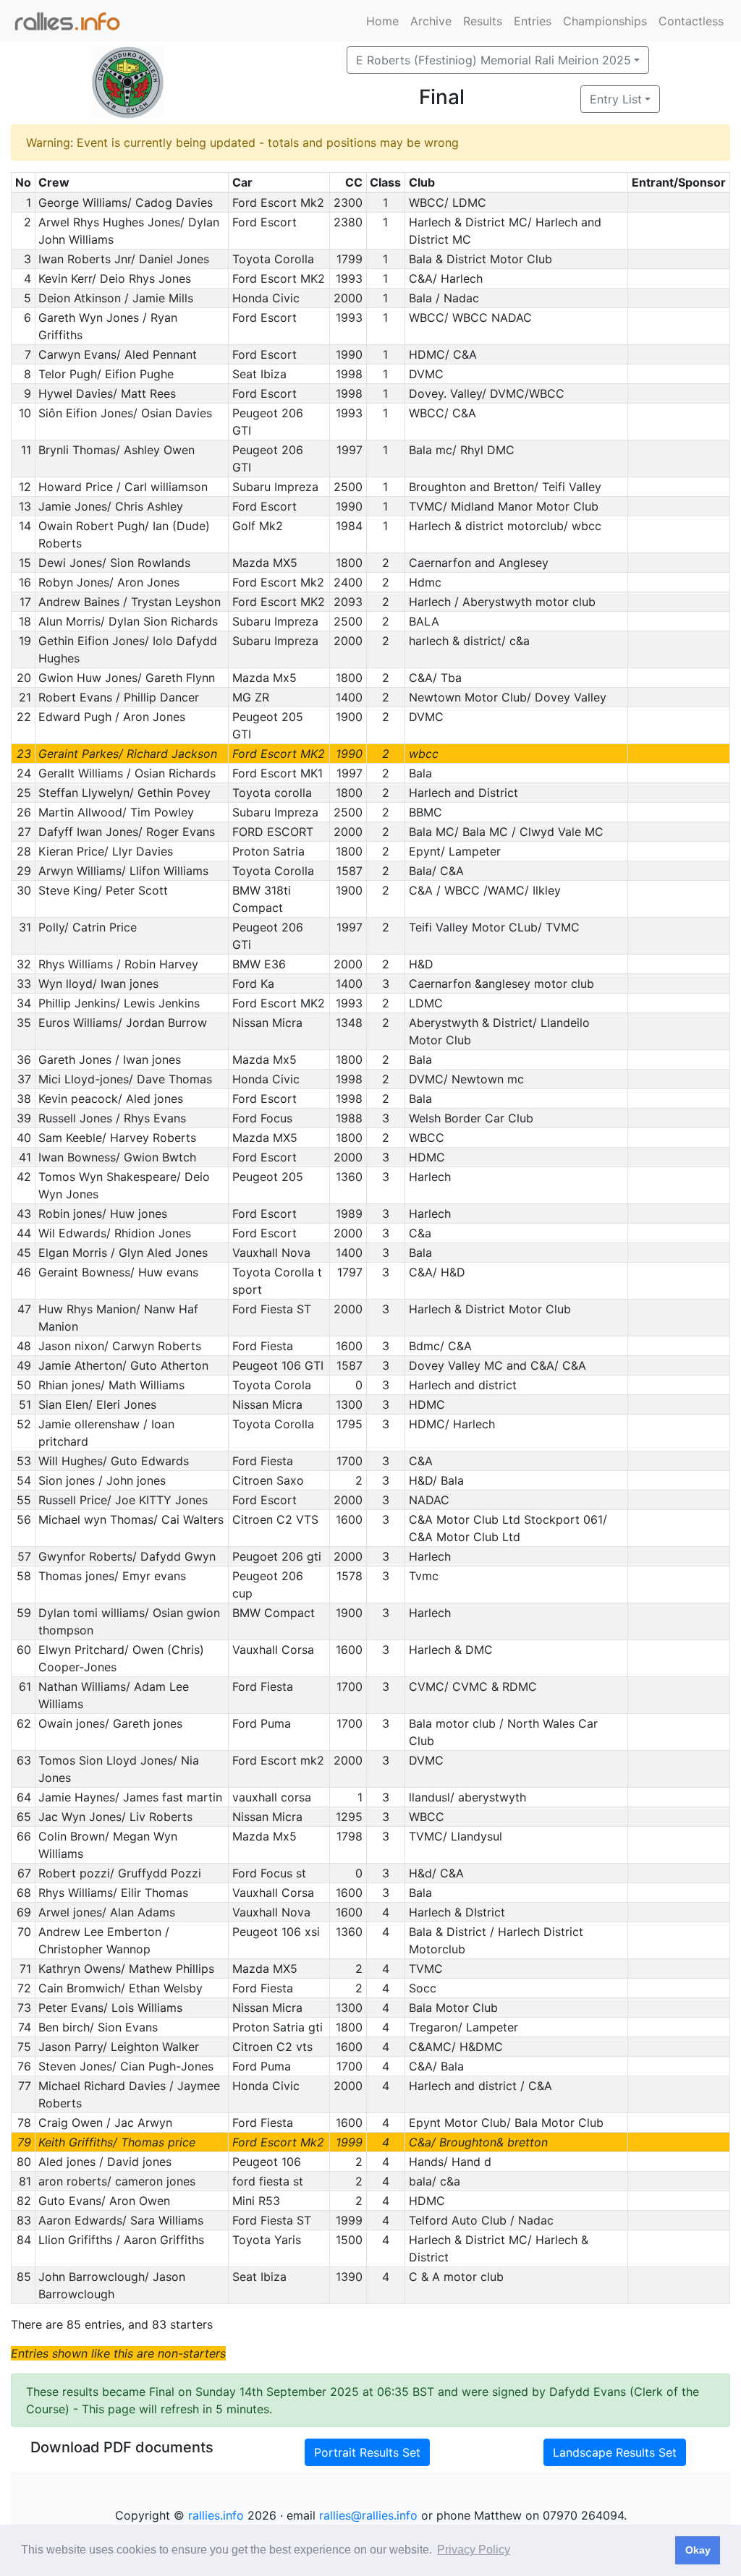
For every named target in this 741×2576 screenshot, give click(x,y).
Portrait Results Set (367, 2452)
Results (483, 21)
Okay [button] (698, 2550)
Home (382, 21)
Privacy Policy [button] (474, 2550)
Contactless (691, 21)
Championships (605, 21)
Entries (533, 21)
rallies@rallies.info (368, 2515)
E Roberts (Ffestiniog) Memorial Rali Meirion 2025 (494, 60)
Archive (431, 21)
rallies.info (216, 2515)
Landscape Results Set (615, 2452)
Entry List (616, 99)
